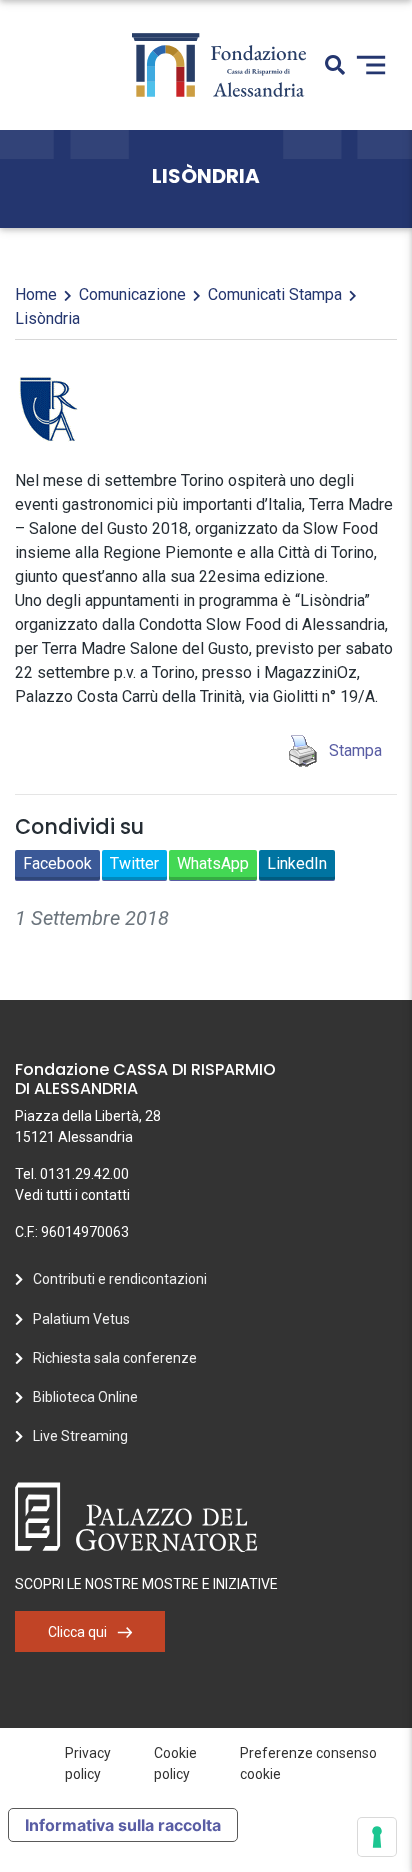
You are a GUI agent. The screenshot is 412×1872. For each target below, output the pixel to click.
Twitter (134, 863)
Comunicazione (132, 294)
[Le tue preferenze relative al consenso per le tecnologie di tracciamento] (377, 1837)
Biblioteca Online (85, 1397)
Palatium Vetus (81, 1319)
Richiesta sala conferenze (115, 1358)
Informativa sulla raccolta (123, 1825)
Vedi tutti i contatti (72, 1195)
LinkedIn (297, 863)
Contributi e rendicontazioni (120, 1279)
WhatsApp (213, 863)
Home (36, 294)
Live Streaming (80, 1436)
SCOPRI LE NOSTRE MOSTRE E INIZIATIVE (146, 1584)
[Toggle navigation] (371, 65)
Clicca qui (77, 1632)
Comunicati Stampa (275, 294)
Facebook (57, 863)
